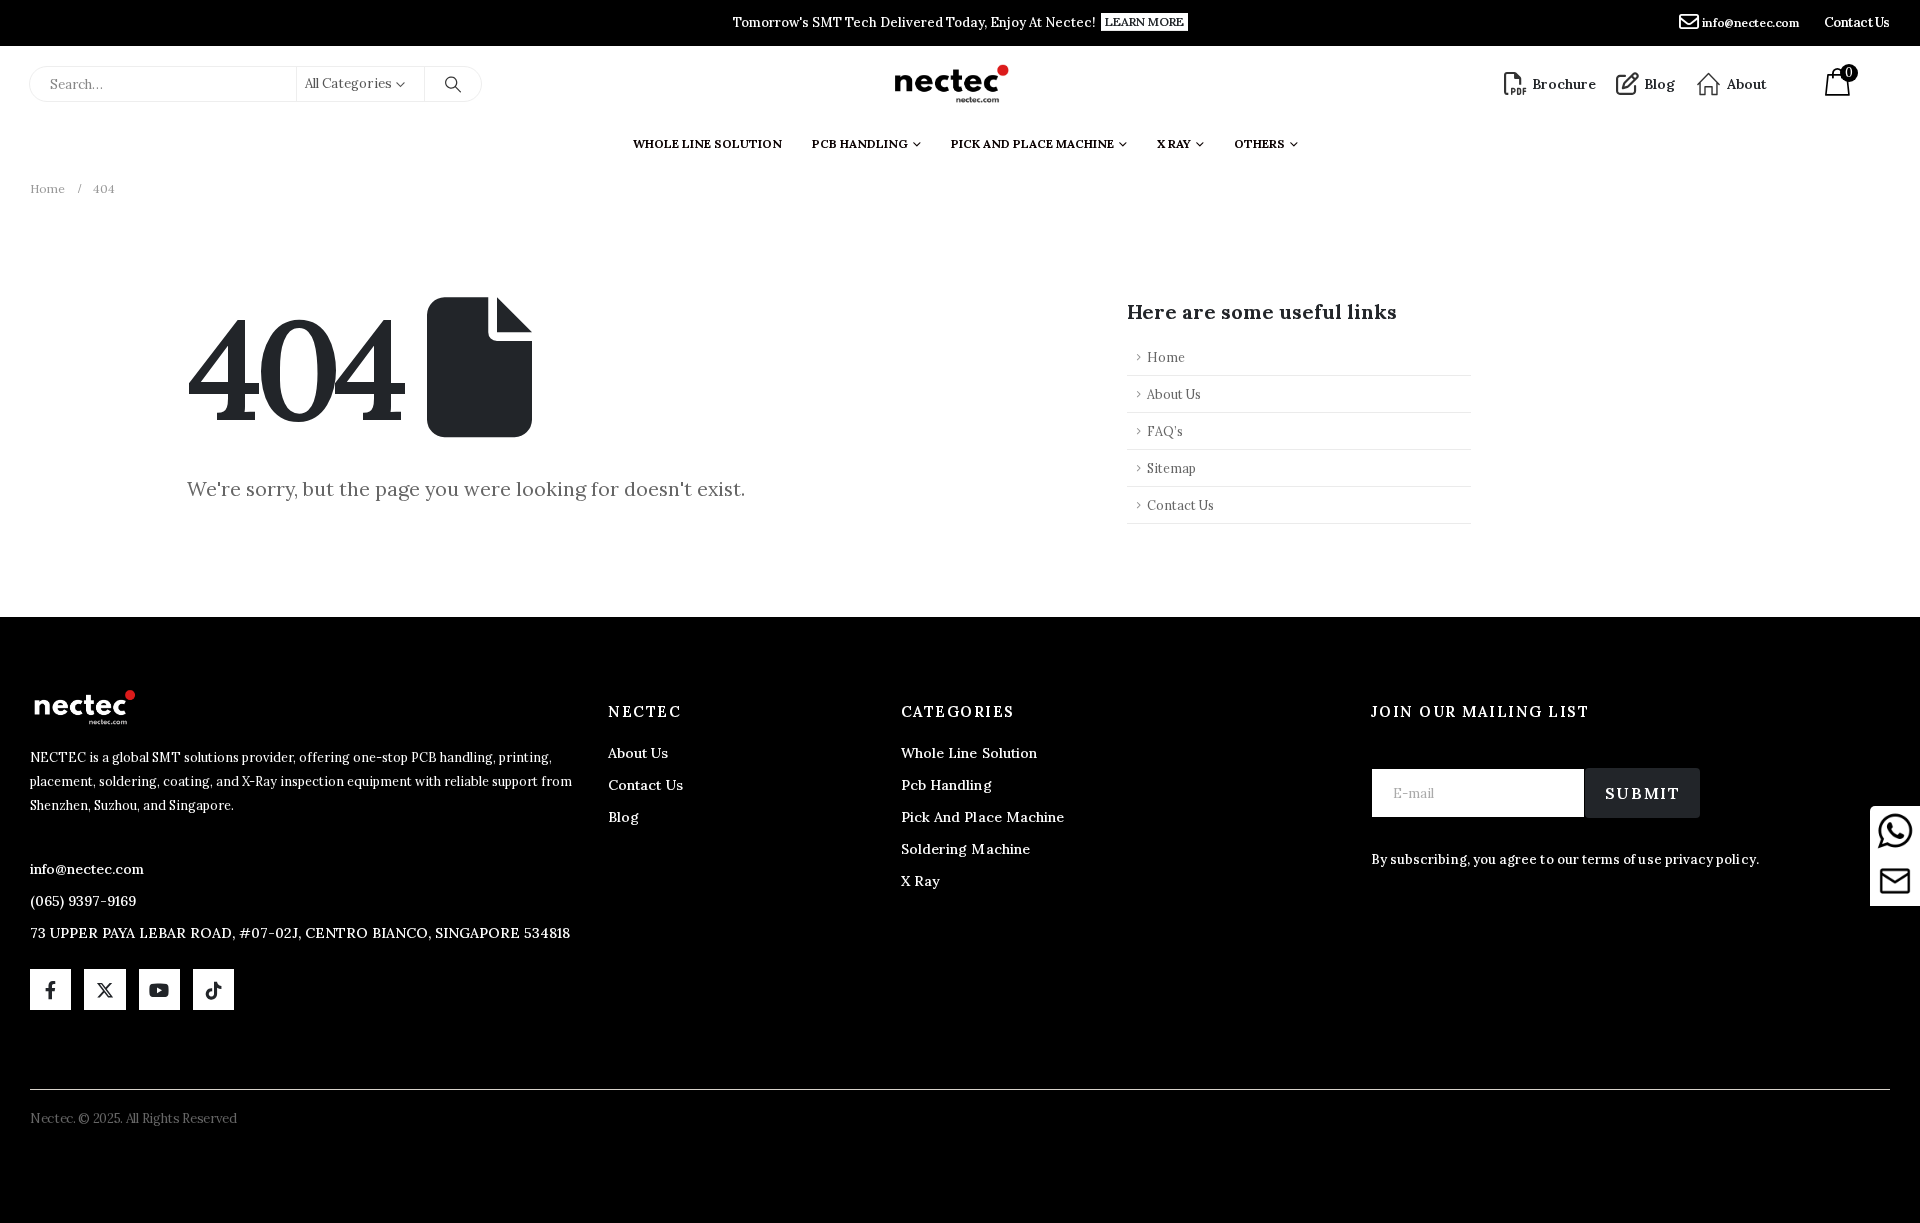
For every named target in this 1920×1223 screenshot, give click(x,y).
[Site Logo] (950, 84)
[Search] (453, 84)
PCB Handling (860, 143)
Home (1166, 357)
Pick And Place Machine (1032, 143)
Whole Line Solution (707, 143)
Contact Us (1180, 505)
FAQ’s (1165, 431)
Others (1259, 143)
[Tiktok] (213, 989)
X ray (1174, 143)
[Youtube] (159, 989)
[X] (104, 989)
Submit (1643, 793)
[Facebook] (50, 989)
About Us (1174, 394)
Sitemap (1171, 468)
